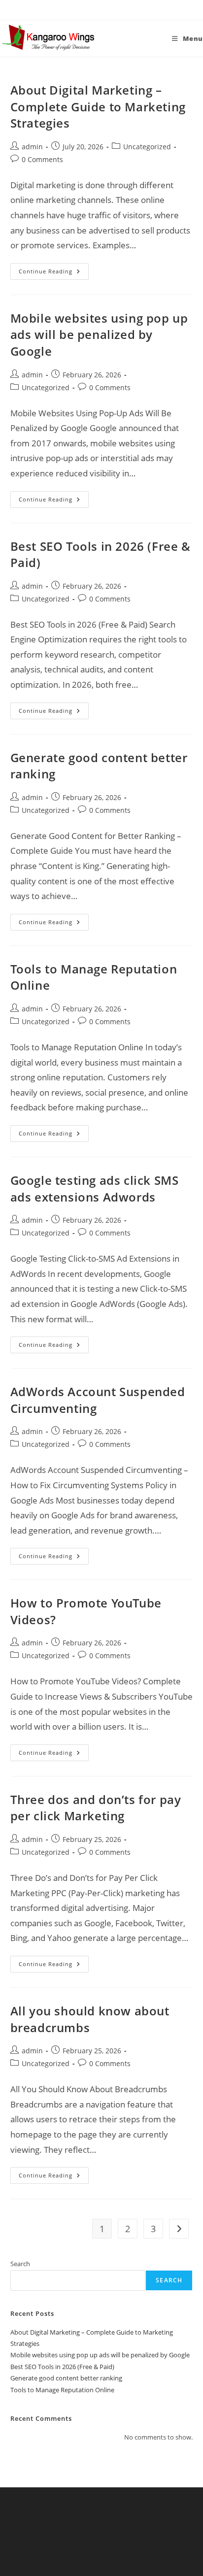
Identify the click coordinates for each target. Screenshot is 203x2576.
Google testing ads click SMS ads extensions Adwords (95, 1188)
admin (32, 147)
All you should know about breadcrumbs (90, 2019)
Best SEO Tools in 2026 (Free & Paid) (62, 2367)
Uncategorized (147, 147)
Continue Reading (54, 273)
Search (20, 2264)
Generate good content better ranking (66, 2378)
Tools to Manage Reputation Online (62, 2390)
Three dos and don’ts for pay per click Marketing (96, 1808)
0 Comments (42, 159)
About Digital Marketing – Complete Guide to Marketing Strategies (98, 106)
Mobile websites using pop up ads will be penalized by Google (99, 335)
